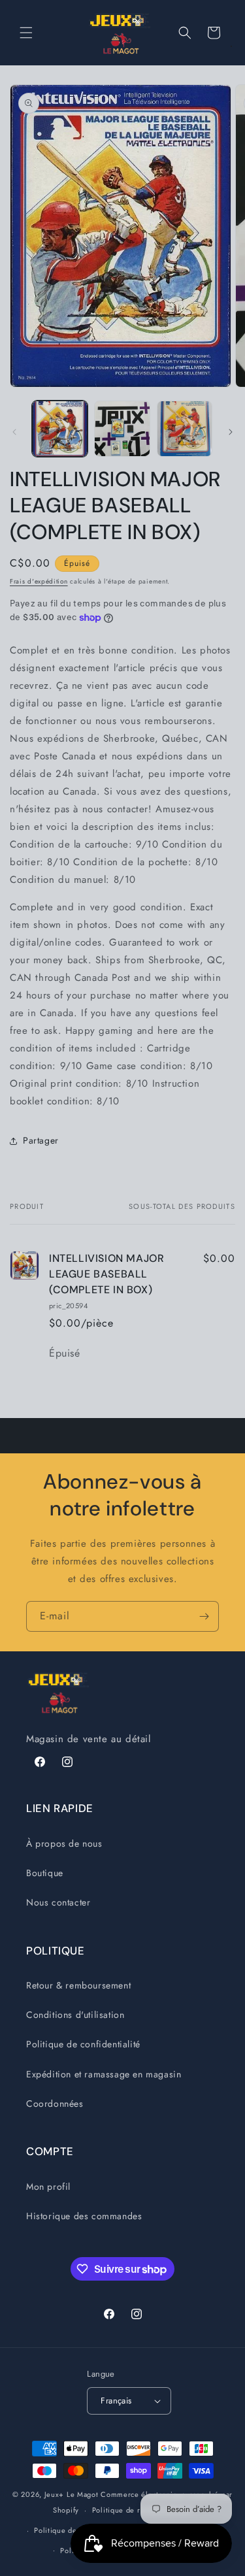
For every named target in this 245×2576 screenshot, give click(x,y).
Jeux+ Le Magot (72, 2494)
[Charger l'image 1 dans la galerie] (60, 428)
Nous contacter (58, 1902)
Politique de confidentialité (83, 2044)
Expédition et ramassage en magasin (104, 2074)
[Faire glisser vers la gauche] (14, 432)
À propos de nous (64, 1843)
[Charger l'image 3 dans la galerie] (185, 428)
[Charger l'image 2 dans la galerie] (122, 428)
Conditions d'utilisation (75, 2015)
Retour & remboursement (78, 1985)
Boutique (45, 1873)
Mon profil (48, 2187)
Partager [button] (41, 1140)
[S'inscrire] (204, 1616)
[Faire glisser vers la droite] (231, 432)
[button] (26, 33)
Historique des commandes (84, 2216)
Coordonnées (55, 2104)
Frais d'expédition (39, 581)
